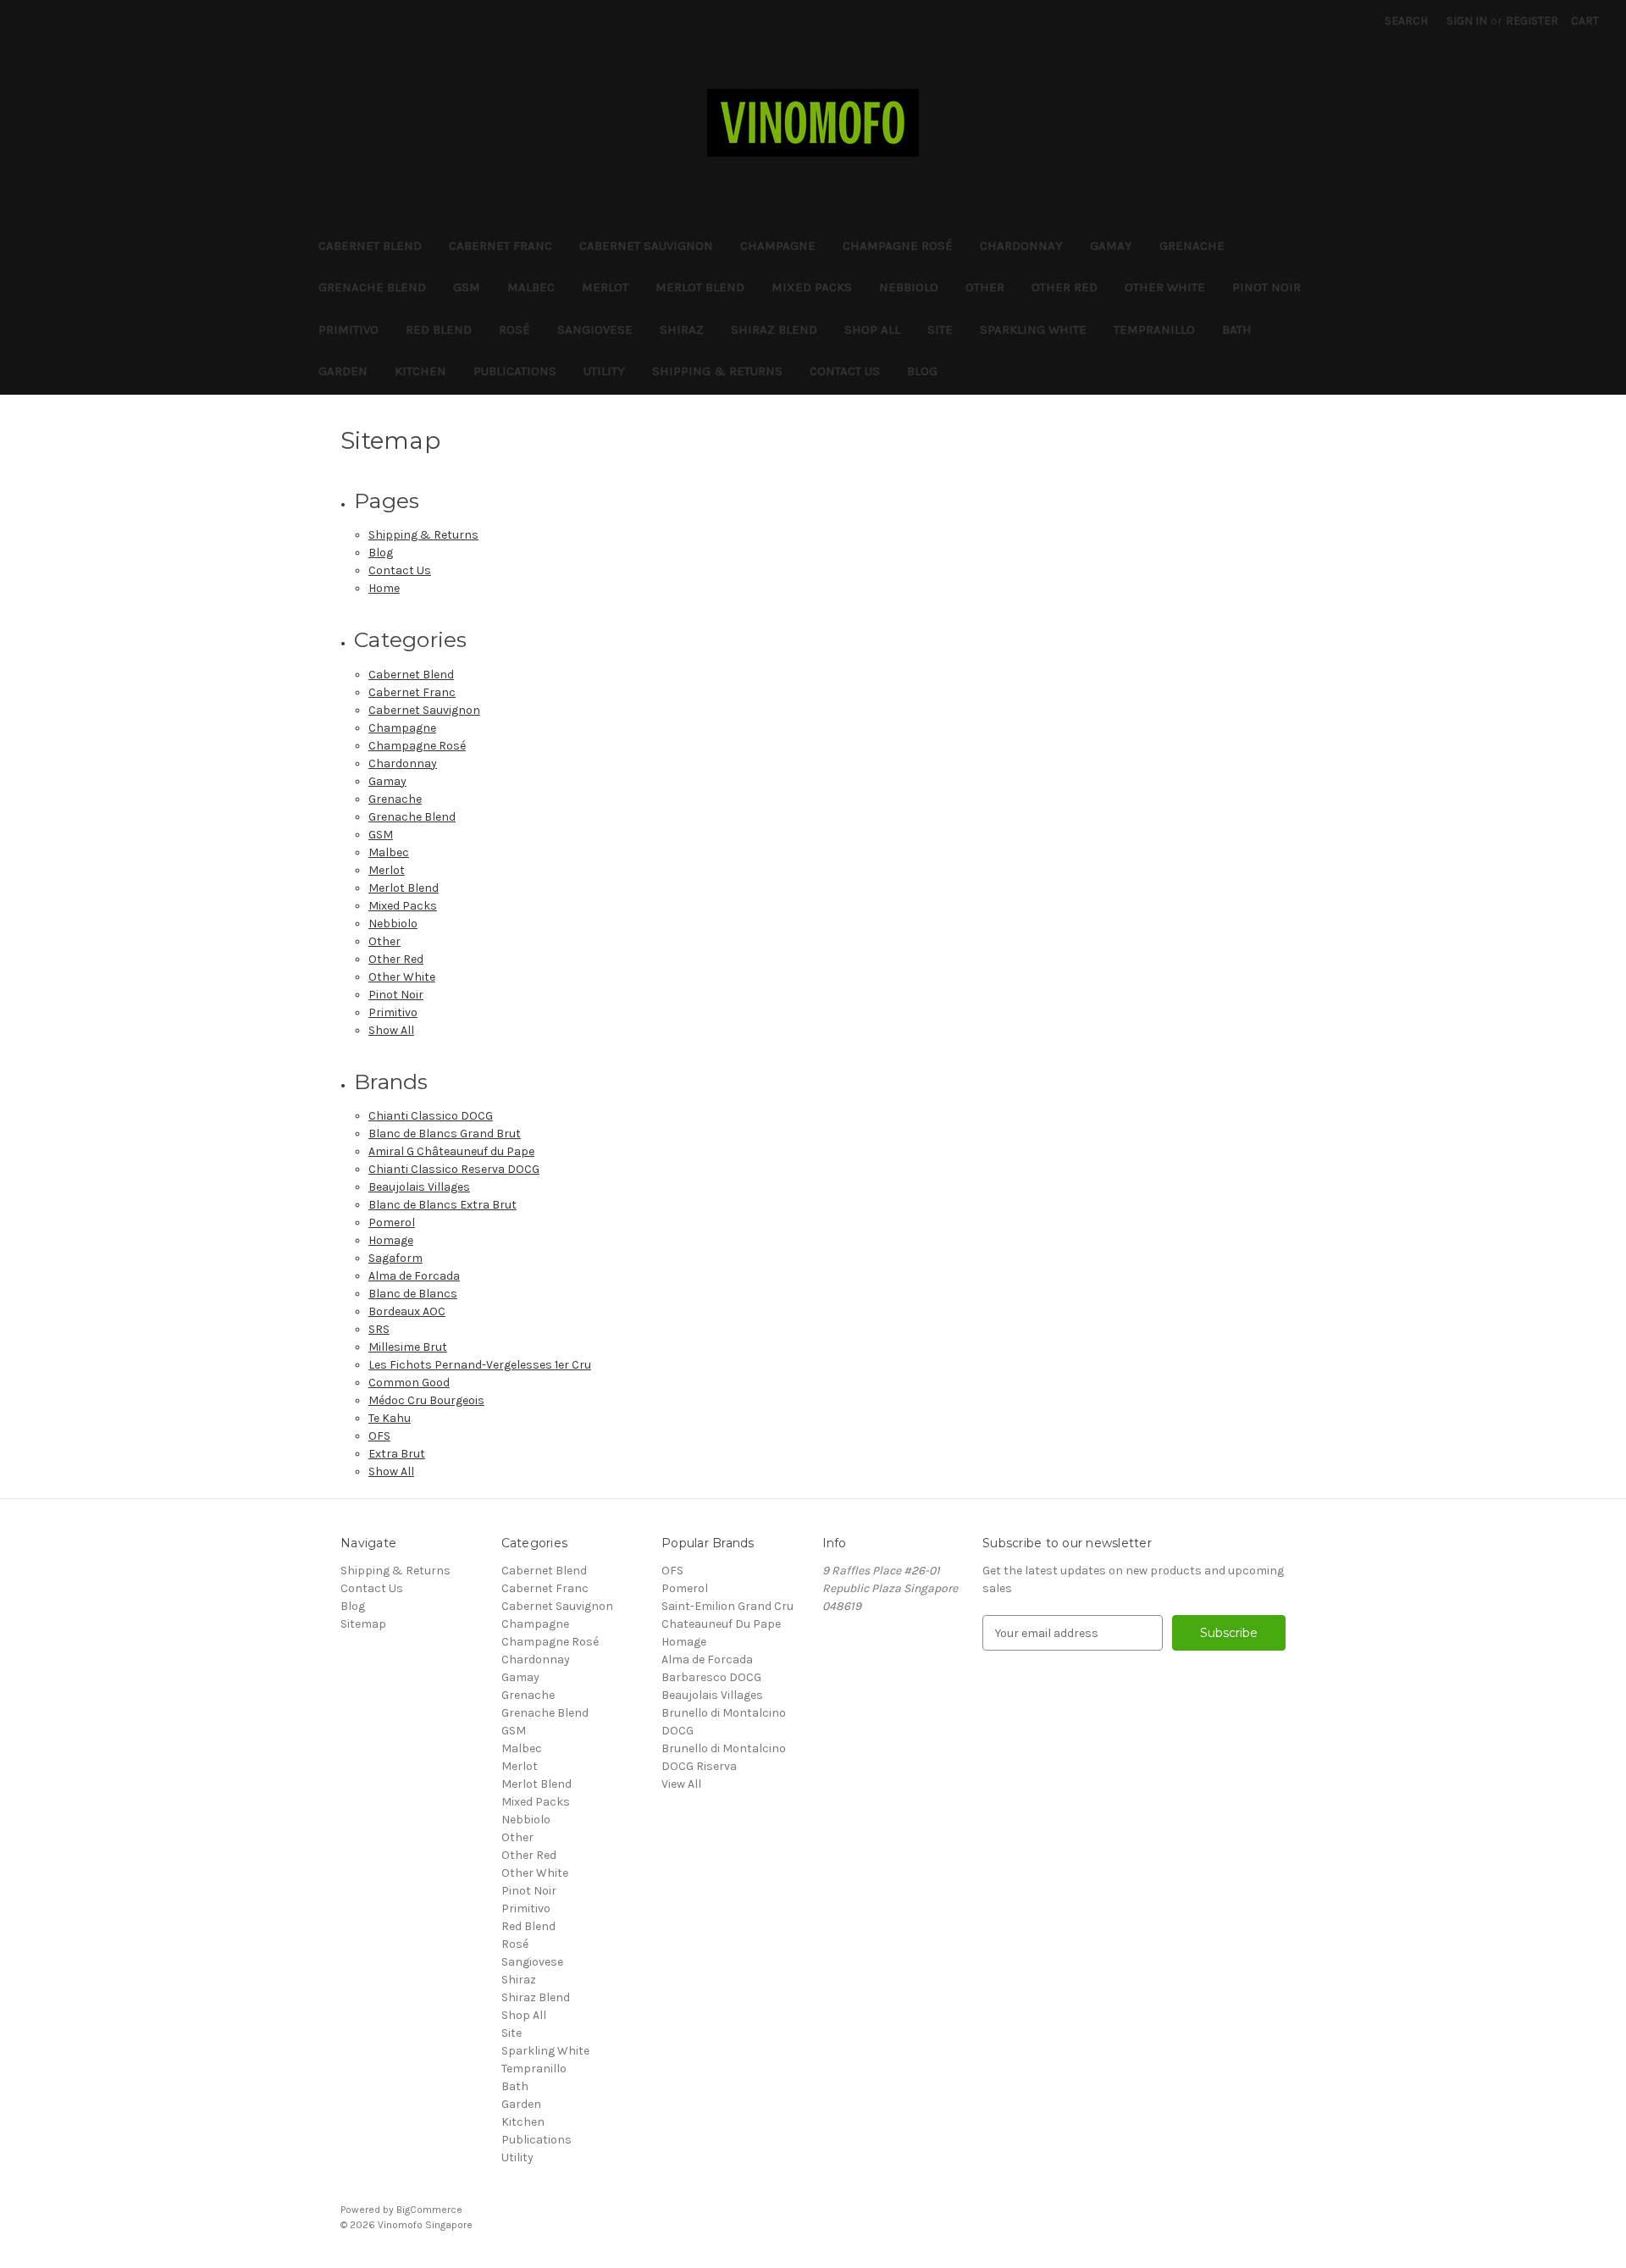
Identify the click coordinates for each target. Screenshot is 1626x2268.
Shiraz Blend (774, 329)
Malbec (531, 287)
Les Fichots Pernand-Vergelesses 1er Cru (480, 1365)
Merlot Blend (700, 287)
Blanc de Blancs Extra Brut (442, 1205)
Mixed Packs (812, 287)
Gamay (1111, 246)
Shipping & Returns (717, 371)
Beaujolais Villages (419, 1187)
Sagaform (395, 1258)
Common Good (409, 1383)
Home (384, 588)
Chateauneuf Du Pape (721, 1624)
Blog (922, 371)
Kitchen (420, 371)
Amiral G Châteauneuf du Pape (451, 1151)
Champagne (778, 246)
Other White (1165, 287)
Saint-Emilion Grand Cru (727, 1606)
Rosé (514, 329)
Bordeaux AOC (407, 1311)
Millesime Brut (408, 1347)
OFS (379, 1436)
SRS (379, 1329)
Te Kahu (390, 1418)
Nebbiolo (909, 287)
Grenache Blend (372, 287)
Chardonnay (1021, 246)
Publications (515, 371)
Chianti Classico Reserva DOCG (454, 1169)
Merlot (605, 287)
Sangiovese (595, 329)
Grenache (1192, 246)
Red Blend (439, 329)
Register (1532, 21)
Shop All (872, 329)
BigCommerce (429, 2210)
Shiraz (682, 329)
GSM (467, 287)
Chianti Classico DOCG (431, 1116)
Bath (1237, 329)
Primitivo (348, 329)
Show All (391, 1030)
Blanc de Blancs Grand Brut (445, 1134)
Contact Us (845, 371)
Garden (343, 371)
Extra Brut (397, 1454)
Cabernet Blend (370, 246)
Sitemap (363, 1624)
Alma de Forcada (414, 1276)
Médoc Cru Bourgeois (426, 1400)
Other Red (1065, 287)
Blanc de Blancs (413, 1294)
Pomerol (392, 1223)
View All (681, 1784)
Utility (604, 371)
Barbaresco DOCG (711, 1677)
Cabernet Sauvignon (646, 246)
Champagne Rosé (898, 246)
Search (1406, 21)
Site (940, 329)
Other (985, 287)
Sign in (1467, 21)
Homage (391, 1240)
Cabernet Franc (501, 246)
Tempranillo (1154, 329)
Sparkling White (1033, 329)
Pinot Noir (1267, 287)
